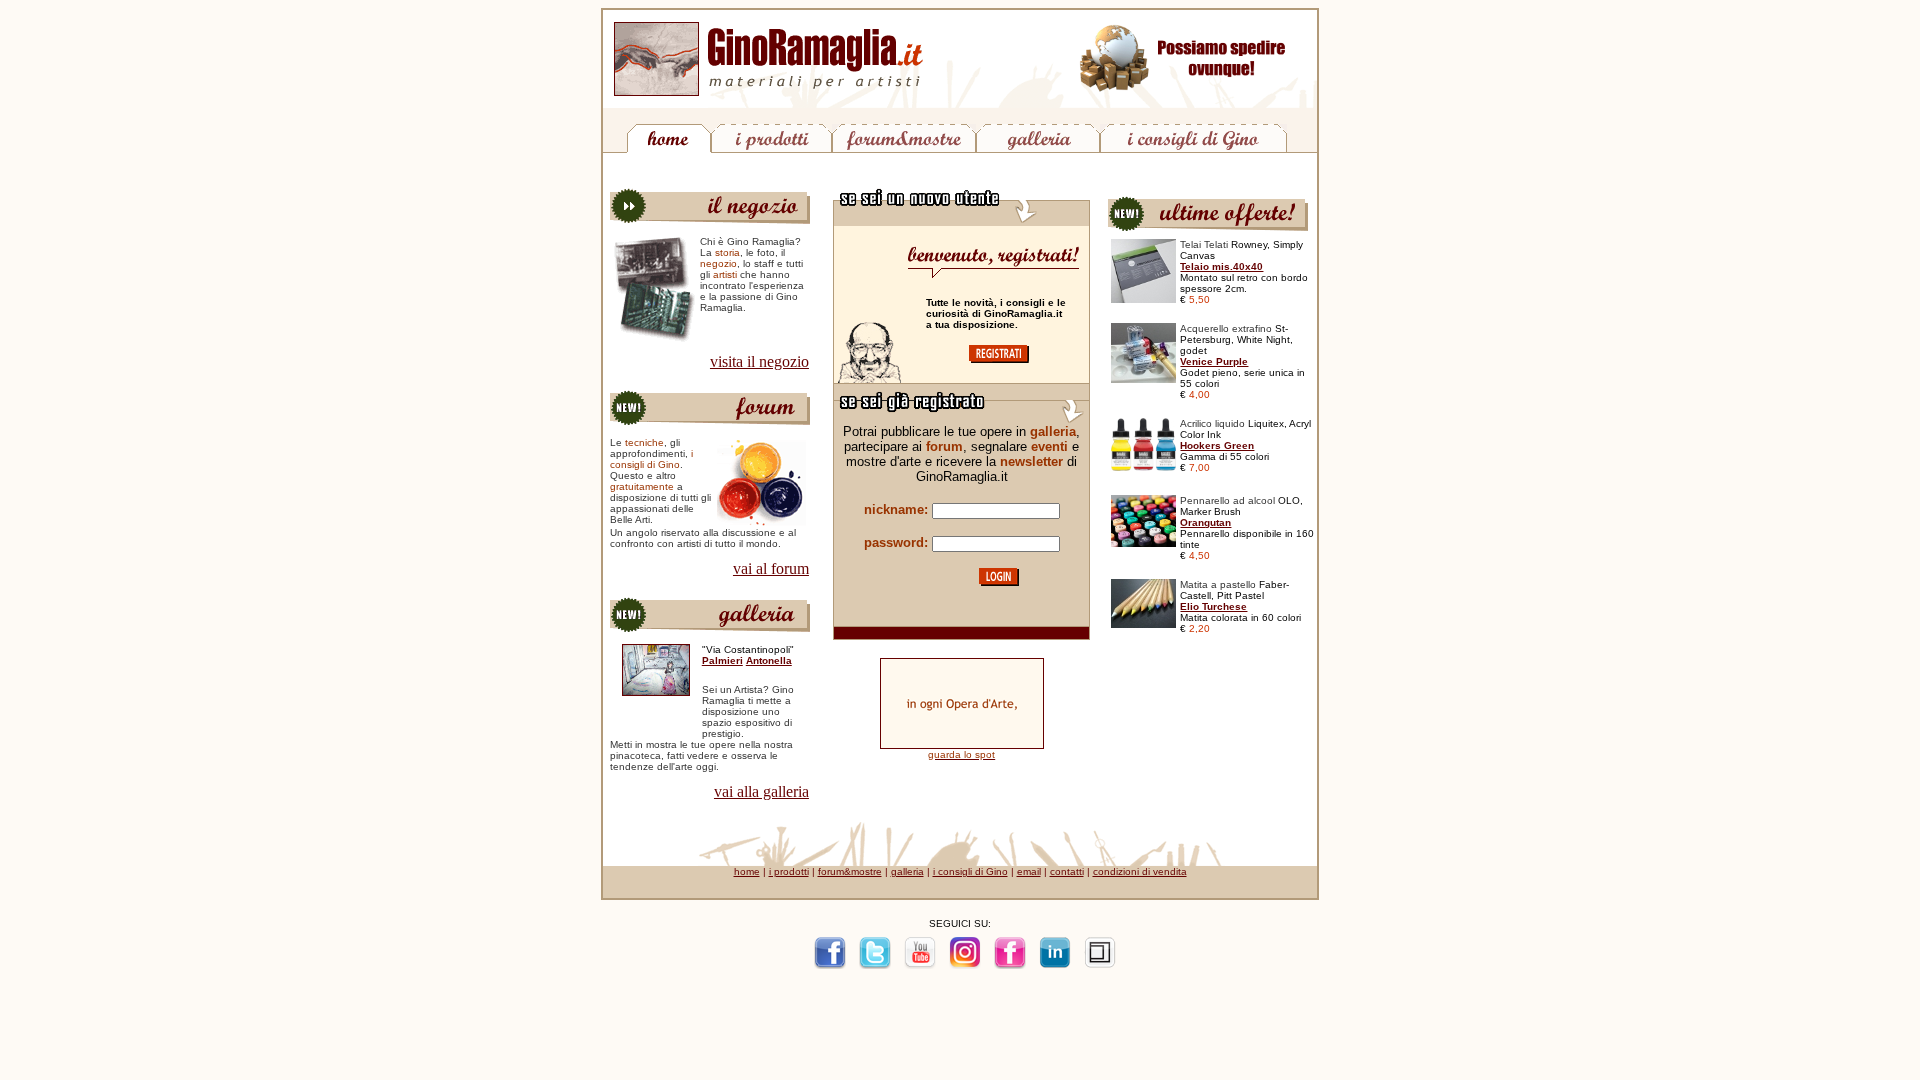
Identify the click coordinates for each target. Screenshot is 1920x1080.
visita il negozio (759, 361)
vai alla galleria (761, 791)
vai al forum (771, 568)
